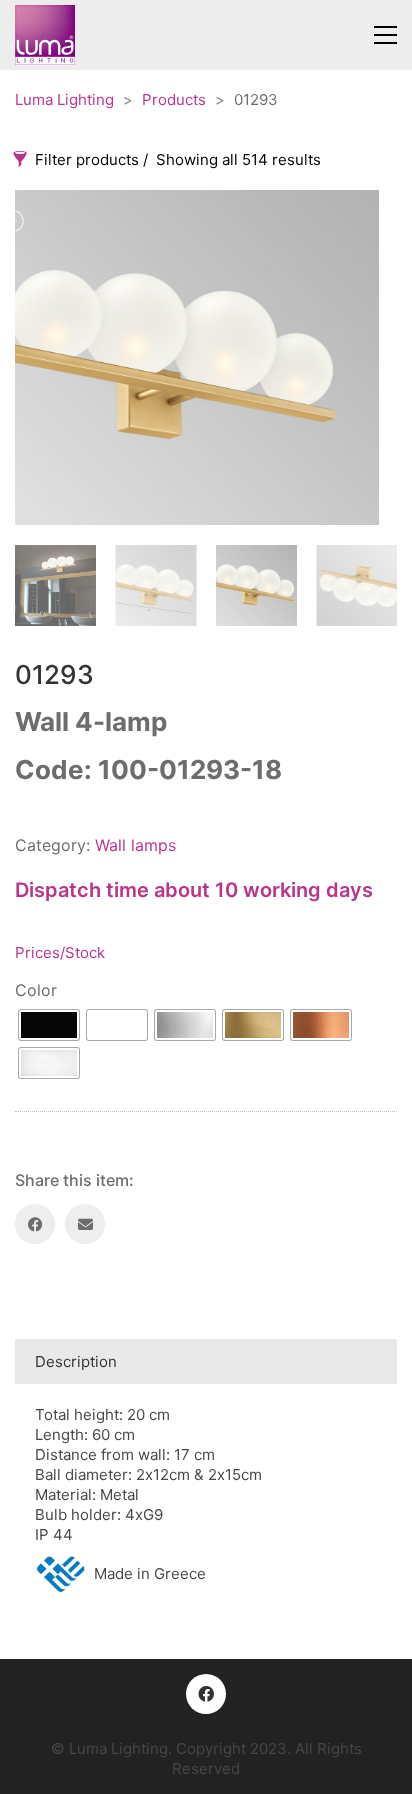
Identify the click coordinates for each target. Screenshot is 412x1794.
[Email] (85, 1224)
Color (36, 990)
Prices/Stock (60, 952)
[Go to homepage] (45, 35)
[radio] (49, 1025)
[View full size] (172, 221)
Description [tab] (76, 1361)
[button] (385, 35)
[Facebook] (35, 1224)
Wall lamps (135, 845)
